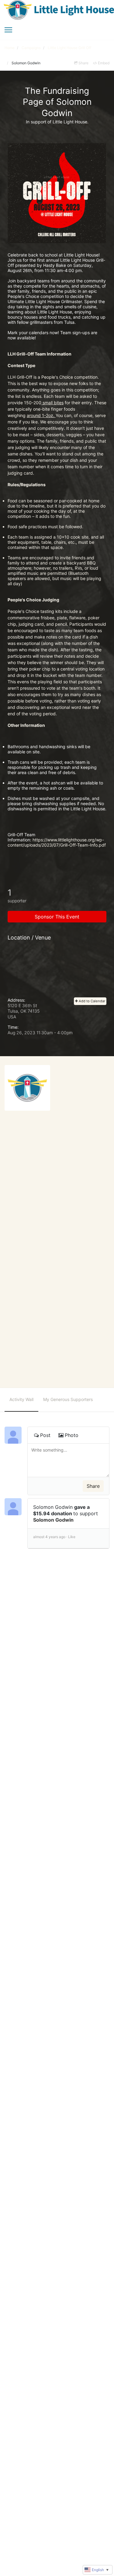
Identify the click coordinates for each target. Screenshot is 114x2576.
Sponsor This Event (57, 917)
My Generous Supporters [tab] (68, 1399)
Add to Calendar (92, 1001)
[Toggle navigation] (8, 30)
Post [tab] (45, 1435)
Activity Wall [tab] (21, 1399)
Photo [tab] (72, 1435)
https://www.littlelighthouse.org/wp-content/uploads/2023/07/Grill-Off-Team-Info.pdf (57, 842)
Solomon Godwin (53, 1520)
